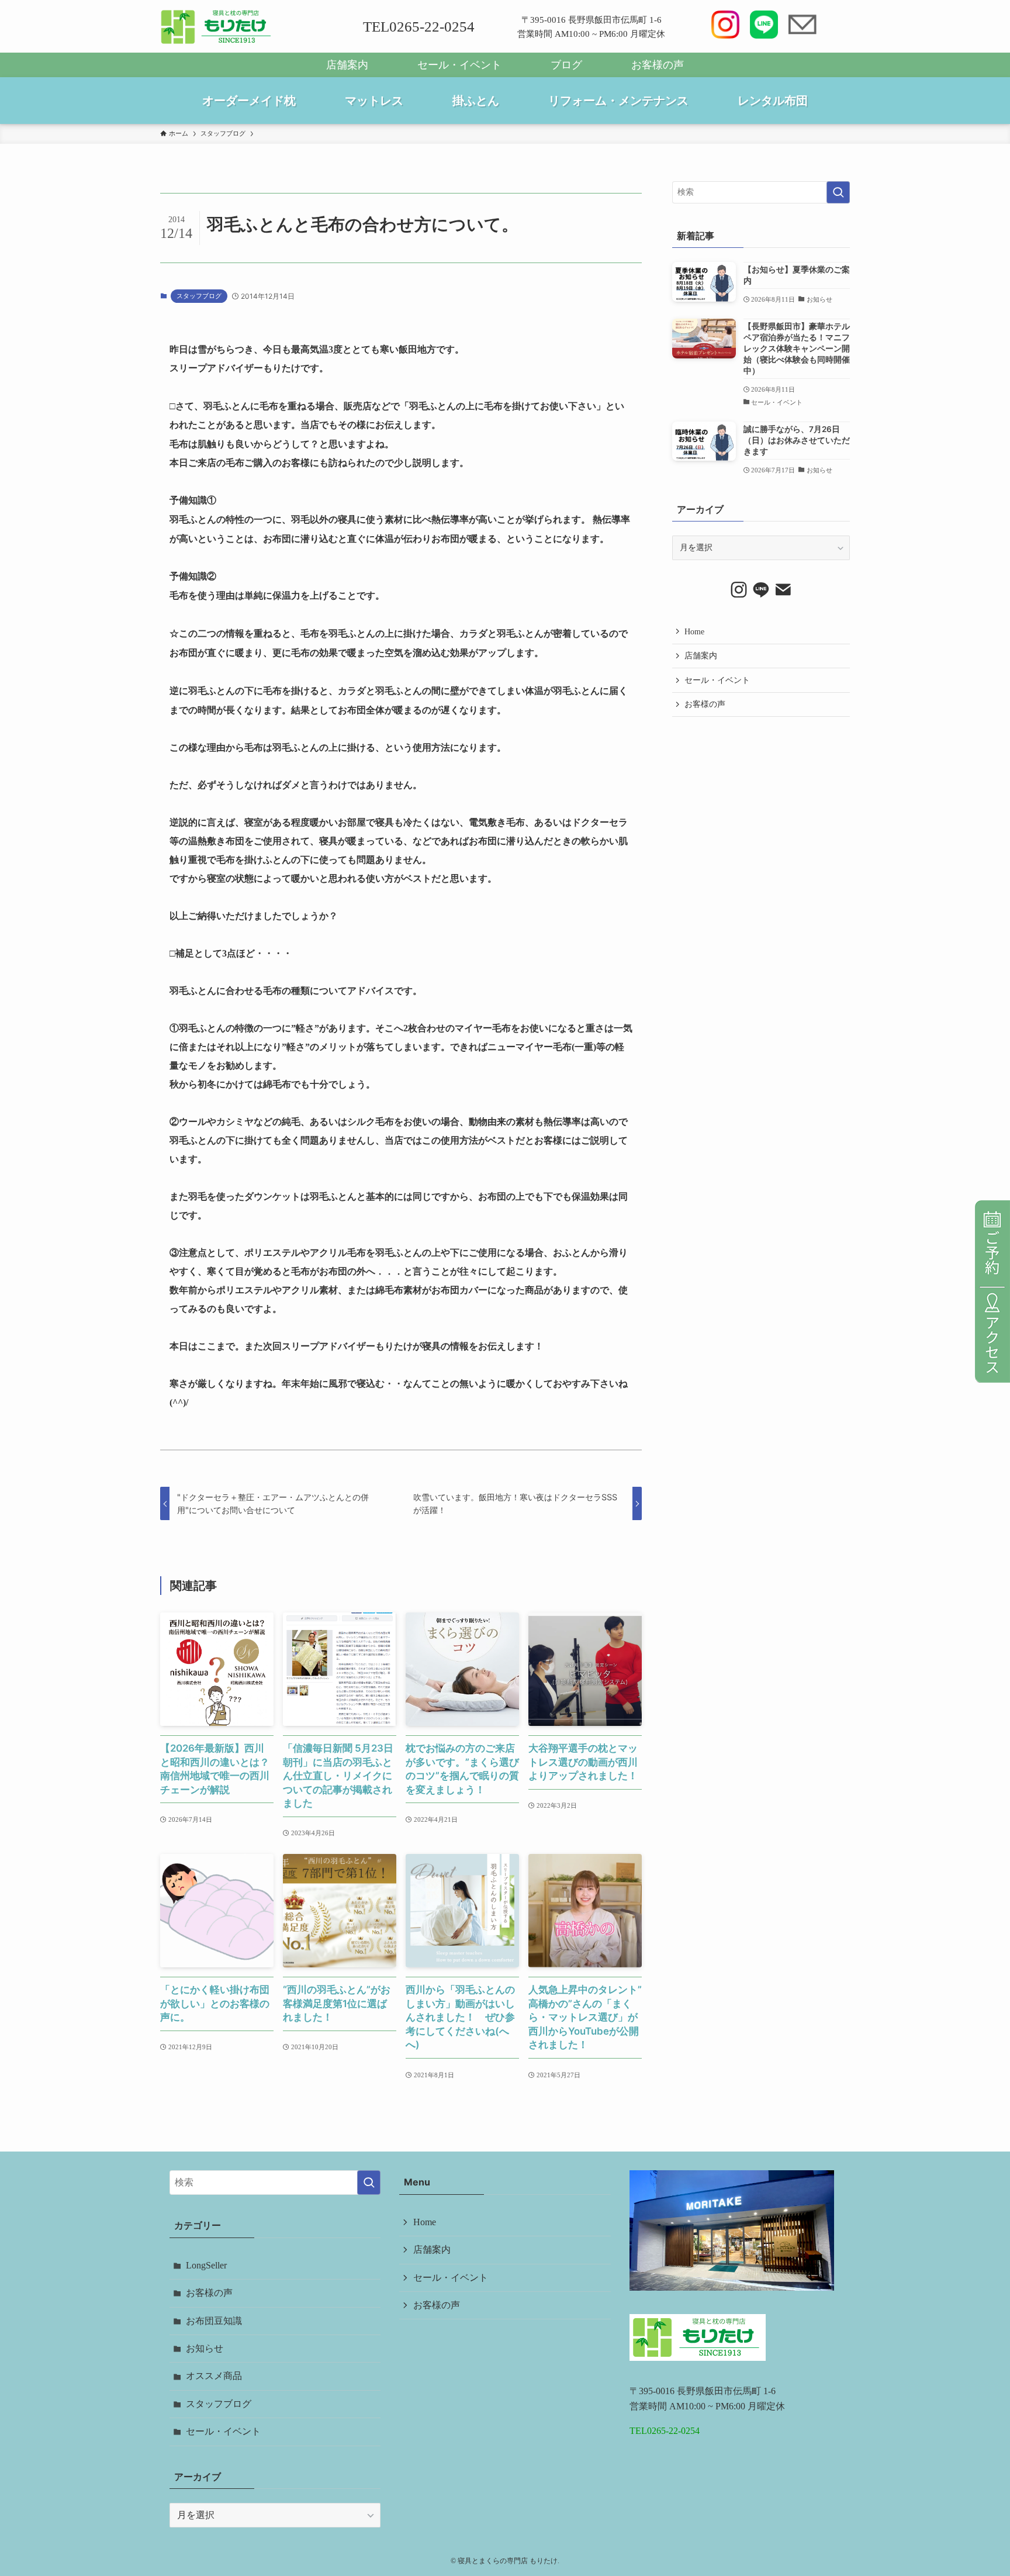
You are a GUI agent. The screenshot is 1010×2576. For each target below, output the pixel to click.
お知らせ (205, 2348)
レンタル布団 (773, 101)
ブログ (566, 65)
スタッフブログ (199, 296)
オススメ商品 (214, 2376)
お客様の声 (658, 65)
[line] (761, 590)
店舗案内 (347, 65)
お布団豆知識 (214, 2321)
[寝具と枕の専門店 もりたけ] (217, 27)
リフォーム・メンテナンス (618, 101)
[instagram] (739, 590)
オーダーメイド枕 (249, 101)
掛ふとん (476, 101)
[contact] (783, 590)
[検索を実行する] (838, 192)
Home (694, 632)
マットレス (374, 101)
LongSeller (206, 2265)
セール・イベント (459, 65)
